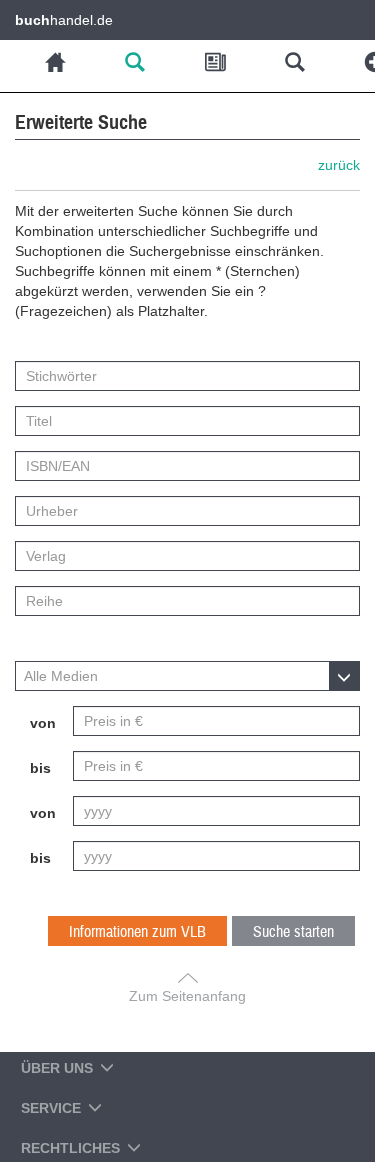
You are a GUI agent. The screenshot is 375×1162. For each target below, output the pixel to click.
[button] (187, 676)
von (43, 723)
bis (40, 768)
